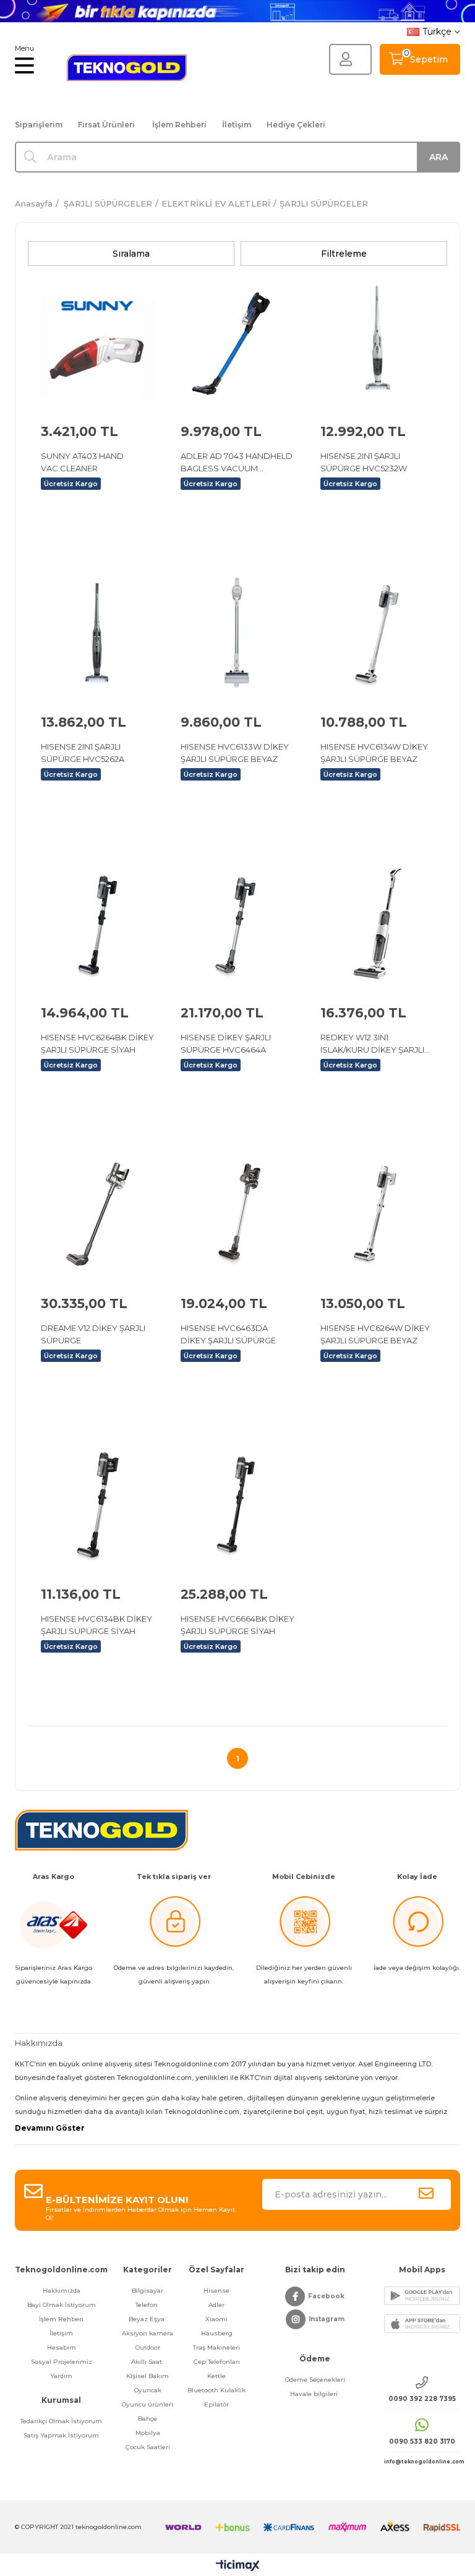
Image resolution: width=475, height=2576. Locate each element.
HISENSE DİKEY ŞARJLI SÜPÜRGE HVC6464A (226, 1043)
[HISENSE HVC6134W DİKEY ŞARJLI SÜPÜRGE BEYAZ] (377, 633)
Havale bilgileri (315, 2394)
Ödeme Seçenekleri (315, 2380)
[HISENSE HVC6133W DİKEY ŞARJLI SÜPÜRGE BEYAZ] (237, 633)
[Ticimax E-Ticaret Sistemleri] (238, 2566)
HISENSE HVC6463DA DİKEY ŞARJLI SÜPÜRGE (228, 1334)
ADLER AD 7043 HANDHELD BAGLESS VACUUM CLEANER (237, 463)
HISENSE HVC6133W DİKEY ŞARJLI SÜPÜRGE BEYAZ (235, 753)
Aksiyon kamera (148, 2333)
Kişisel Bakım (148, 2376)
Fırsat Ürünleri (106, 125)
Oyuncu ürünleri (148, 2404)
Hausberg (217, 2333)
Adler (216, 2305)
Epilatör (216, 2404)
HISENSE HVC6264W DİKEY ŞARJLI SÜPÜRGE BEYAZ (375, 1334)
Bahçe (148, 2419)
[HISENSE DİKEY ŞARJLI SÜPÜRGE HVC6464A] (237, 923)
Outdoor (148, 2347)
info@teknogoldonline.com (422, 2462)
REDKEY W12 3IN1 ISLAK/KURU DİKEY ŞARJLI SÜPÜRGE (372, 1044)
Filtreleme (344, 254)
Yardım (61, 2376)
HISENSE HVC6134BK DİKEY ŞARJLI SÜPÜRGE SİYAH (96, 1625)
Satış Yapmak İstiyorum (61, 2435)
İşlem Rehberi (179, 125)
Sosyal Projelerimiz (62, 2362)
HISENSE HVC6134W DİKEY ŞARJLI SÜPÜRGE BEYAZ (374, 753)
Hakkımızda (62, 2291)
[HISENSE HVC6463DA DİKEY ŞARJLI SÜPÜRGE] (237, 1214)
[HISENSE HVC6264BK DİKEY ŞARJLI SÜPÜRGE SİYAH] (98, 923)
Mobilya (148, 2433)
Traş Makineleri (216, 2347)
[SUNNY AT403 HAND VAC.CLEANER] (98, 342)
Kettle (216, 2376)
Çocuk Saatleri (148, 2447)
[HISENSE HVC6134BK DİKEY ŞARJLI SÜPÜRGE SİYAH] (98, 1505)
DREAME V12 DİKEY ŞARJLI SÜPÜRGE (93, 1334)
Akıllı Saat (148, 2362)
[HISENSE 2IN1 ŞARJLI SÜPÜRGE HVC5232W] (377, 342)
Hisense (216, 2291)
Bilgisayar (148, 2291)
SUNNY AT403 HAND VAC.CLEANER (82, 462)
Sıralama (131, 254)
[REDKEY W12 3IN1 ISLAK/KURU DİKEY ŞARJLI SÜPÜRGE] (377, 923)
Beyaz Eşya (148, 2319)
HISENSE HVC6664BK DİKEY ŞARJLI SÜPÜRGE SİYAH (237, 1625)
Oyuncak (148, 2390)
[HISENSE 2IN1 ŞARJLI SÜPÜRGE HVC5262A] (98, 633)
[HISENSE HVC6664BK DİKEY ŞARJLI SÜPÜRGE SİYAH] (237, 1505)
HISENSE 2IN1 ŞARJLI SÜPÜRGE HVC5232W (364, 462)
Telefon (148, 2305)
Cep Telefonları (217, 2362)
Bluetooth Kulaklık (216, 2390)
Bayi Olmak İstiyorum (62, 2305)
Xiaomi (216, 2319)
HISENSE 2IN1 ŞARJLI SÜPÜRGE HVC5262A (83, 753)
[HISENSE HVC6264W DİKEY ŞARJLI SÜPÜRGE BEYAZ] (377, 1214)
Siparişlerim (39, 125)
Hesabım (62, 2347)
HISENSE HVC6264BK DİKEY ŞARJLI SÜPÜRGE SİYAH (97, 1043)
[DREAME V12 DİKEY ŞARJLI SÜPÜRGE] (98, 1214)
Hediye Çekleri (296, 125)
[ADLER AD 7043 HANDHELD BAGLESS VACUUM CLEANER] (237, 342)
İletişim (237, 125)
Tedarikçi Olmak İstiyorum (61, 2421)
